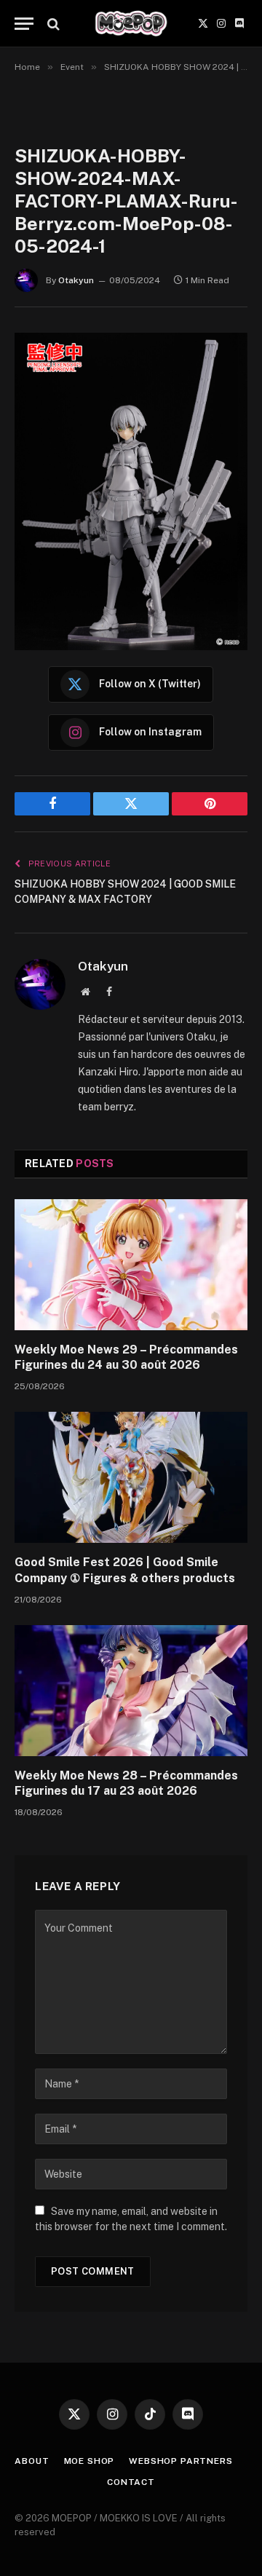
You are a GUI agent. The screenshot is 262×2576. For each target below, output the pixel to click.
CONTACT (131, 2482)
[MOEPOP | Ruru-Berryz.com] (131, 24)
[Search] (52, 24)
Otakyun (76, 280)
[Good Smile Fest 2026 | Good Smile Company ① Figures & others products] (131, 1477)
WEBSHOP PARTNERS (180, 2461)
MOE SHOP (90, 2461)
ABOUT (32, 2461)
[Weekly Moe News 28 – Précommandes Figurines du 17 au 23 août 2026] (131, 1691)
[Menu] (24, 24)
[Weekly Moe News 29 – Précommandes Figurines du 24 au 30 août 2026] (131, 1265)
